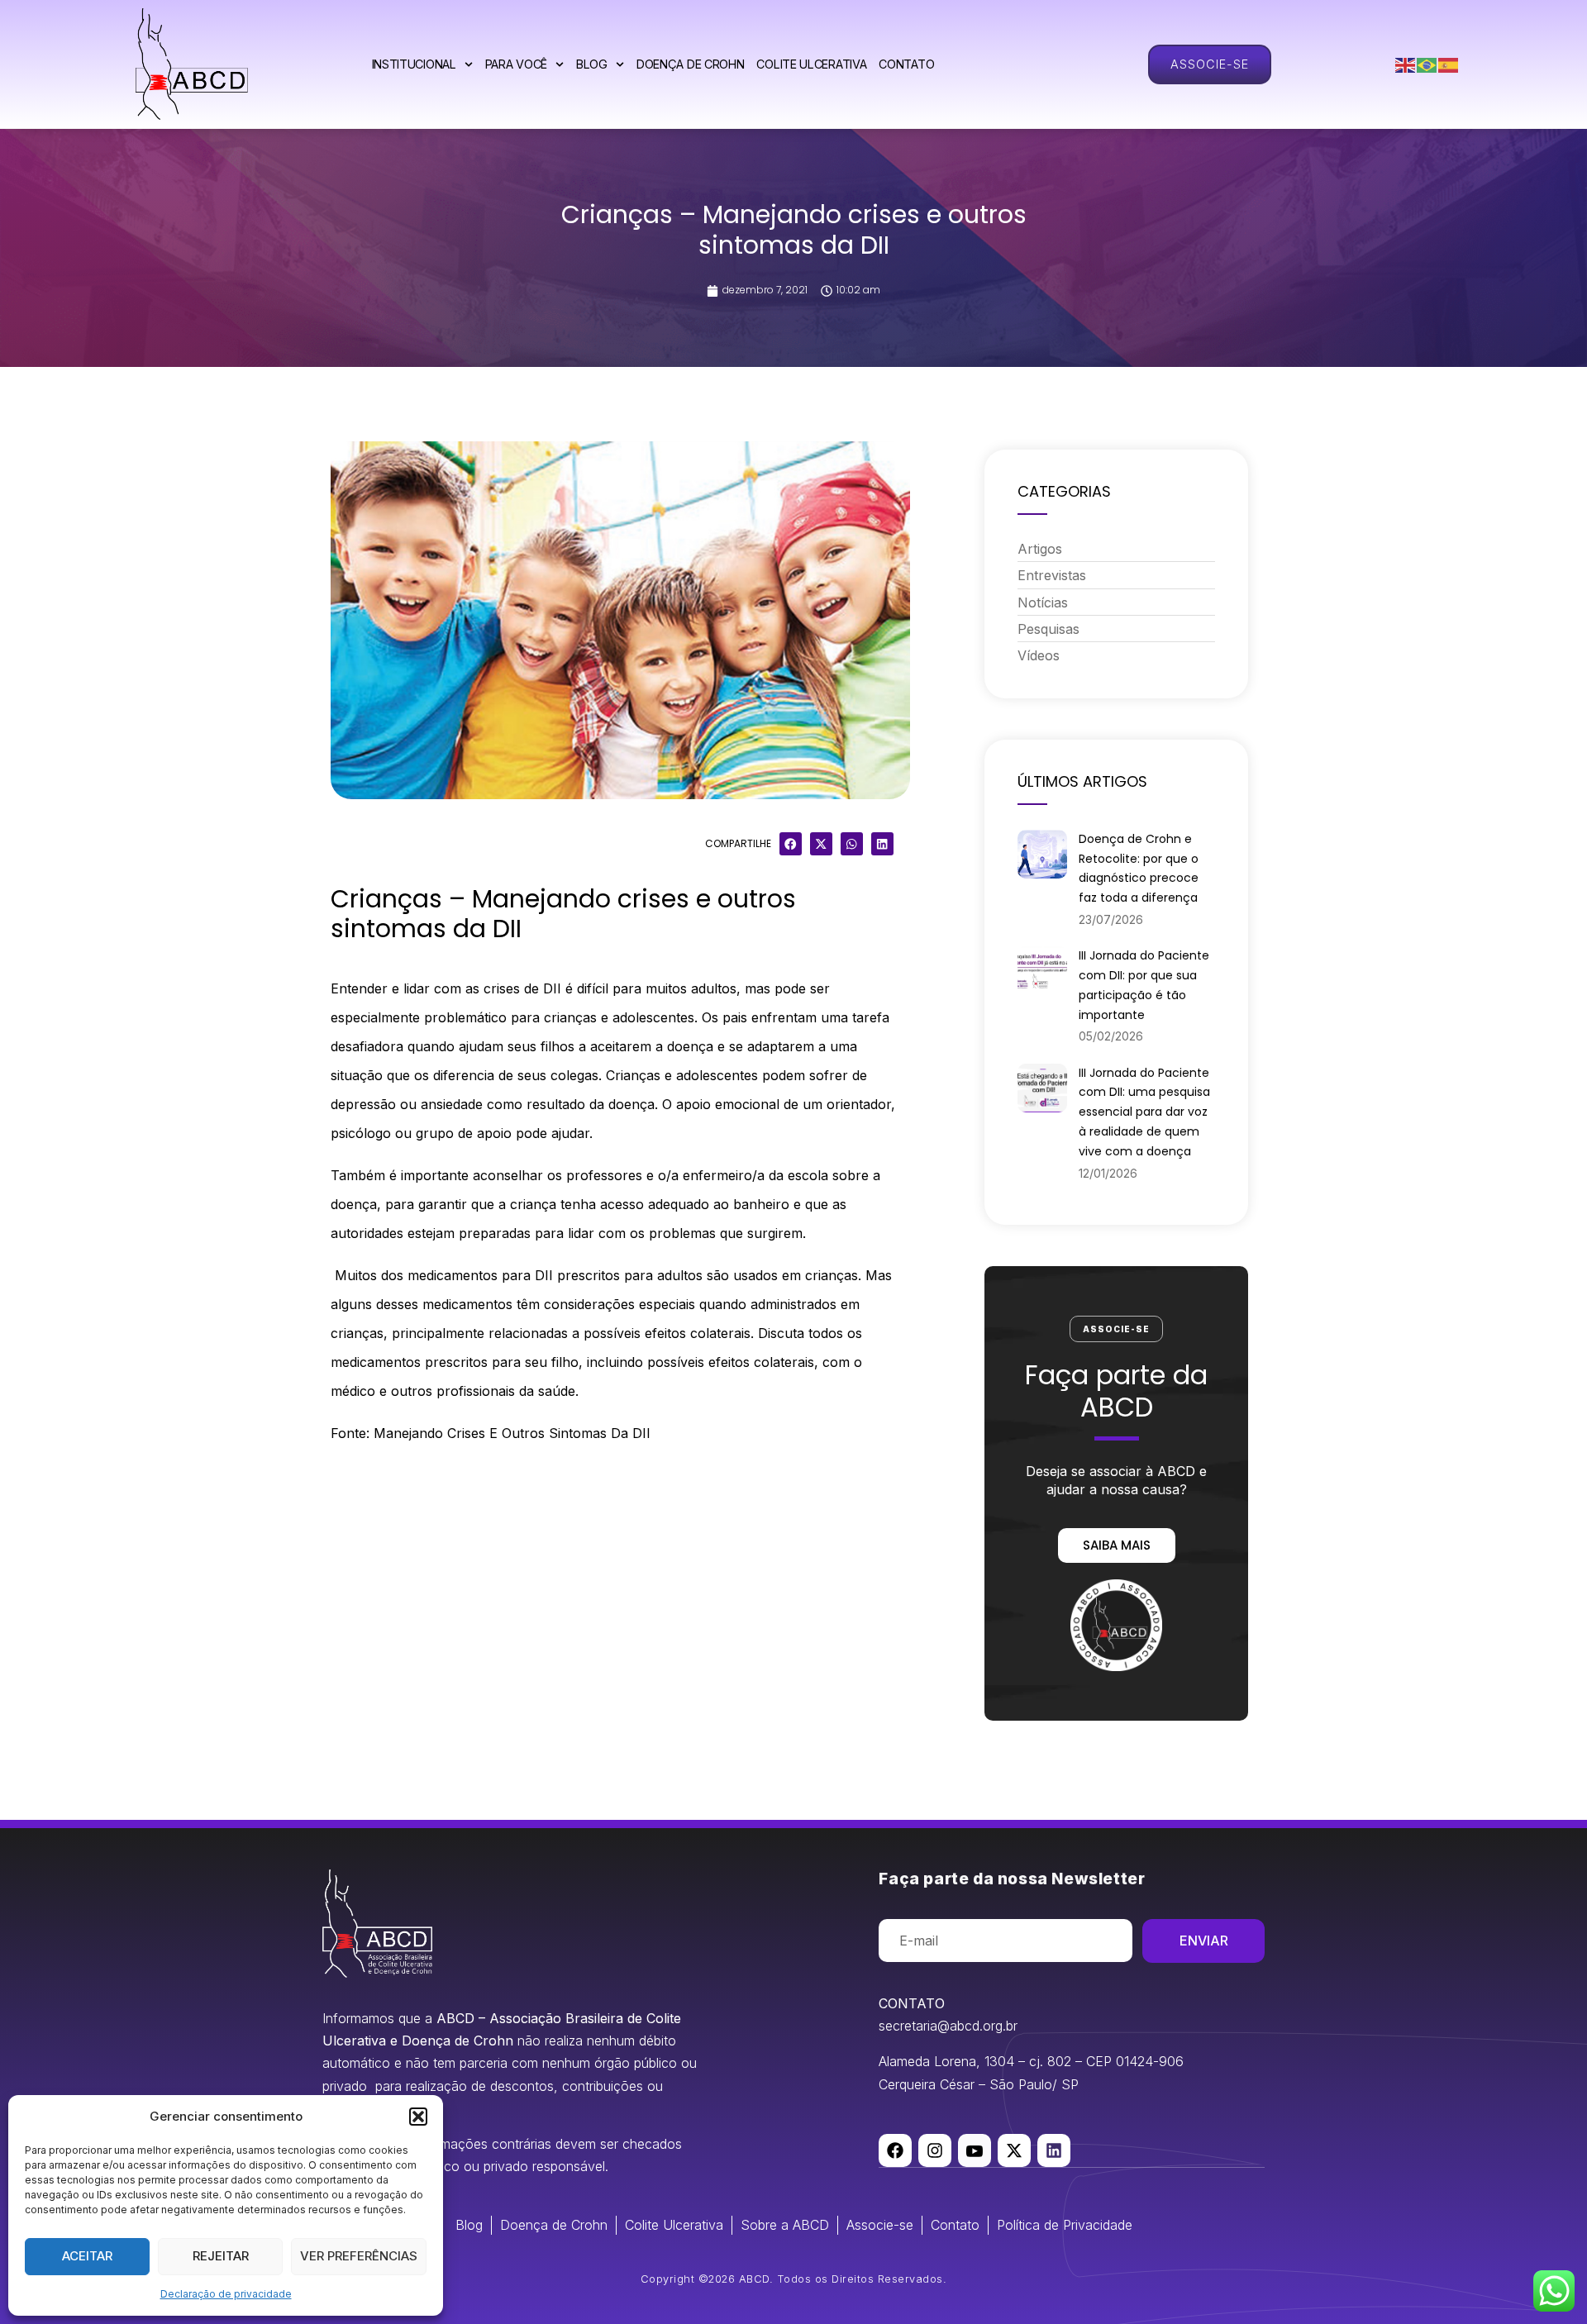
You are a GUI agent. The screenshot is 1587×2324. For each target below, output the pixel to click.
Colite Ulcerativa (811, 64)
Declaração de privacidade (226, 2294)
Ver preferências (359, 2256)
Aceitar (87, 2256)
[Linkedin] (1054, 2150)
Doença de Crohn (691, 64)
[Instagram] (935, 2150)
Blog (592, 64)
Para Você (516, 64)
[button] (418, 2117)
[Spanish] (1449, 64)
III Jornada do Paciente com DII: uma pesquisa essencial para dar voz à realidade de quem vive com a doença (1144, 1112)
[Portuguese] (1427, 64)
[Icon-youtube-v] (975, 2150)
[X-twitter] (1014, 2150)
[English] (1406, 64)
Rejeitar (221, 2256)
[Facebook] (895, 2150)
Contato (906, 64)
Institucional (414, 64)
